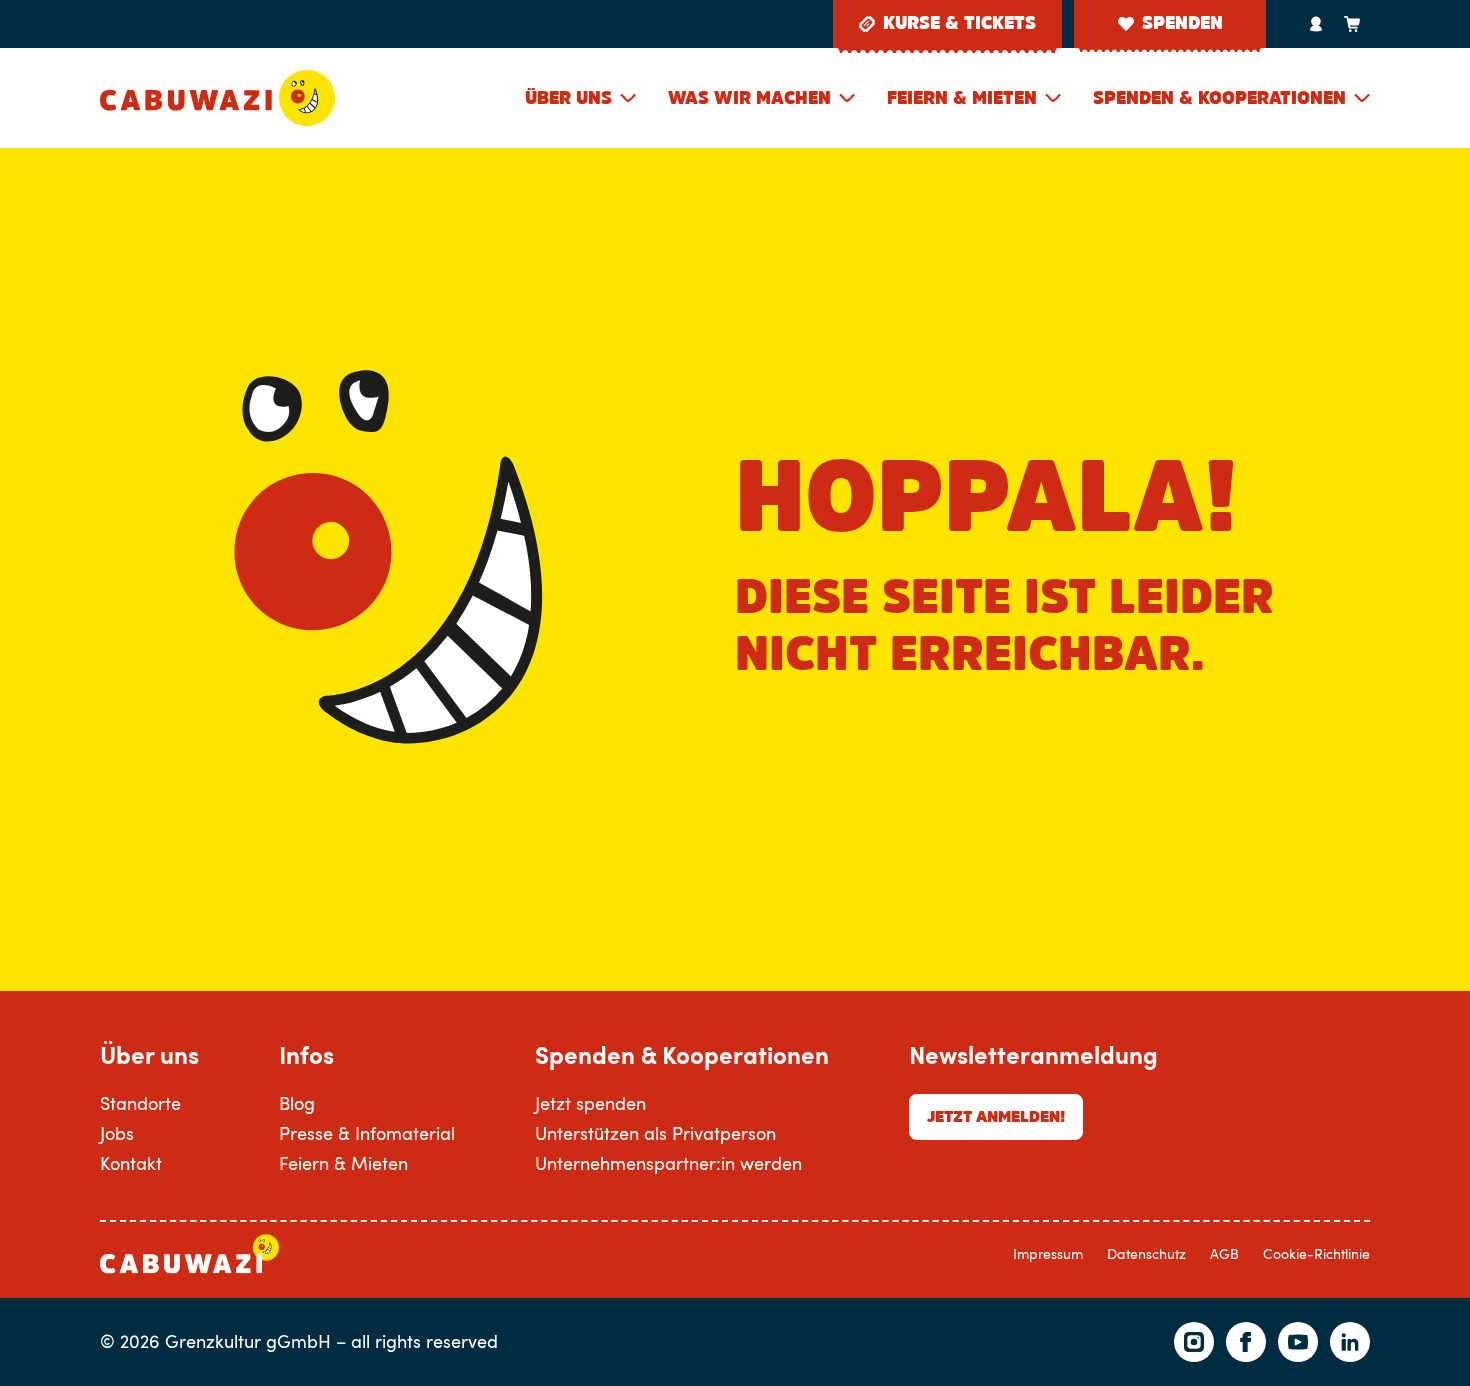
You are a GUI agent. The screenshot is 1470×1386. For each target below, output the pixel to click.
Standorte (140, 1103)
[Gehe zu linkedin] (1350, 1342)
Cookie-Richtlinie (1316, 1253)
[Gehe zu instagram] (1194, 1342)
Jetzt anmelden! (996, 1116)
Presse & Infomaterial (367, 1133)
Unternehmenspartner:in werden (668, 1163)
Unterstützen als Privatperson (655, 1133)
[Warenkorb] (1352, 24)
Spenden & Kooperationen (1219, 98)
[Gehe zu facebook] (1246, 1342)
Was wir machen (749, 98)
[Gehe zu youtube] (1298, 1342)
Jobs (117, 1133)
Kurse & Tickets (959, 23)
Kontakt (131, 1163)
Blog (297, 1103)
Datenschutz (1146, 1253)
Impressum (1048, 1253)
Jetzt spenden (590, 1103)
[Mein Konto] (1316, 24)
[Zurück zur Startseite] (217, 98)
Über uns (568, 98)
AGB (1224, 1253)
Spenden (1182, 23)
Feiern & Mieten (962, 98)
